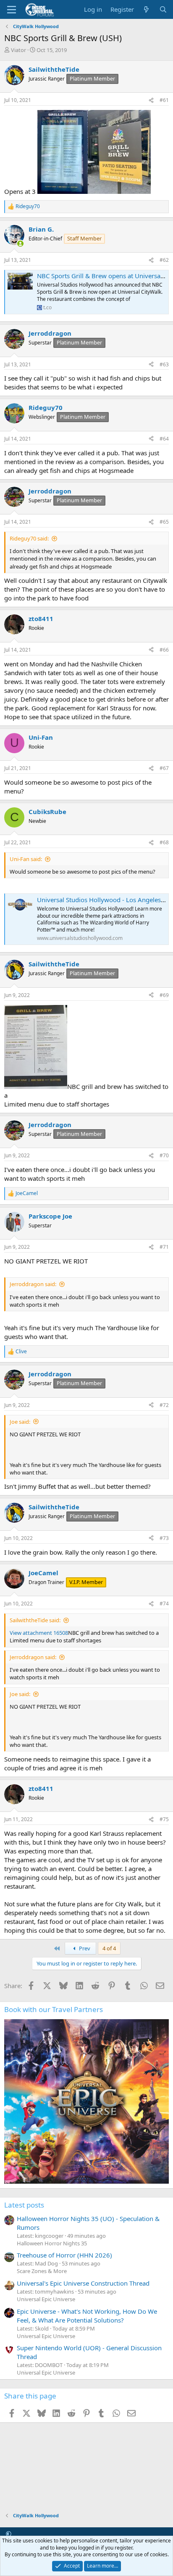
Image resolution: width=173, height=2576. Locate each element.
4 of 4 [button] (109, 1948)
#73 (164, 1538)
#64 (164, 439)
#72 (164, 1405)
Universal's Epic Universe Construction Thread (83, 2283)
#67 (164, 768)
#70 (164, 1155)
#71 (164, 1247)
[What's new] (146, 9)
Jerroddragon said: (33, 1284)
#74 (164, 1604)
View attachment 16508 (39, 1633)
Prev (84, 1948)
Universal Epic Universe (46, 2299)
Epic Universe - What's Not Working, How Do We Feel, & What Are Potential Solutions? (87, 2316)
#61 (164, 100)
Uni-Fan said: (26, 859)
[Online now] (20, 244)
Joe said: (20, 1422)
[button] (9, 2534)
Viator (18, 50)
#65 (164, 522)
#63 (164, 364)
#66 (164, 650)
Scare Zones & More (42, 2271)
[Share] (151, 100)
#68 (164, 842)
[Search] (163, 9)
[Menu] (12, 10)
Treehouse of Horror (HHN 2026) (64, 2255)
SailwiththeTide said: (35, 1620)
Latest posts (24, 2205)
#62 (164, 260)
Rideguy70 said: (29, 538)
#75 (164, 1819)
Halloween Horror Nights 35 (52, 2243)
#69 (164, 995)
